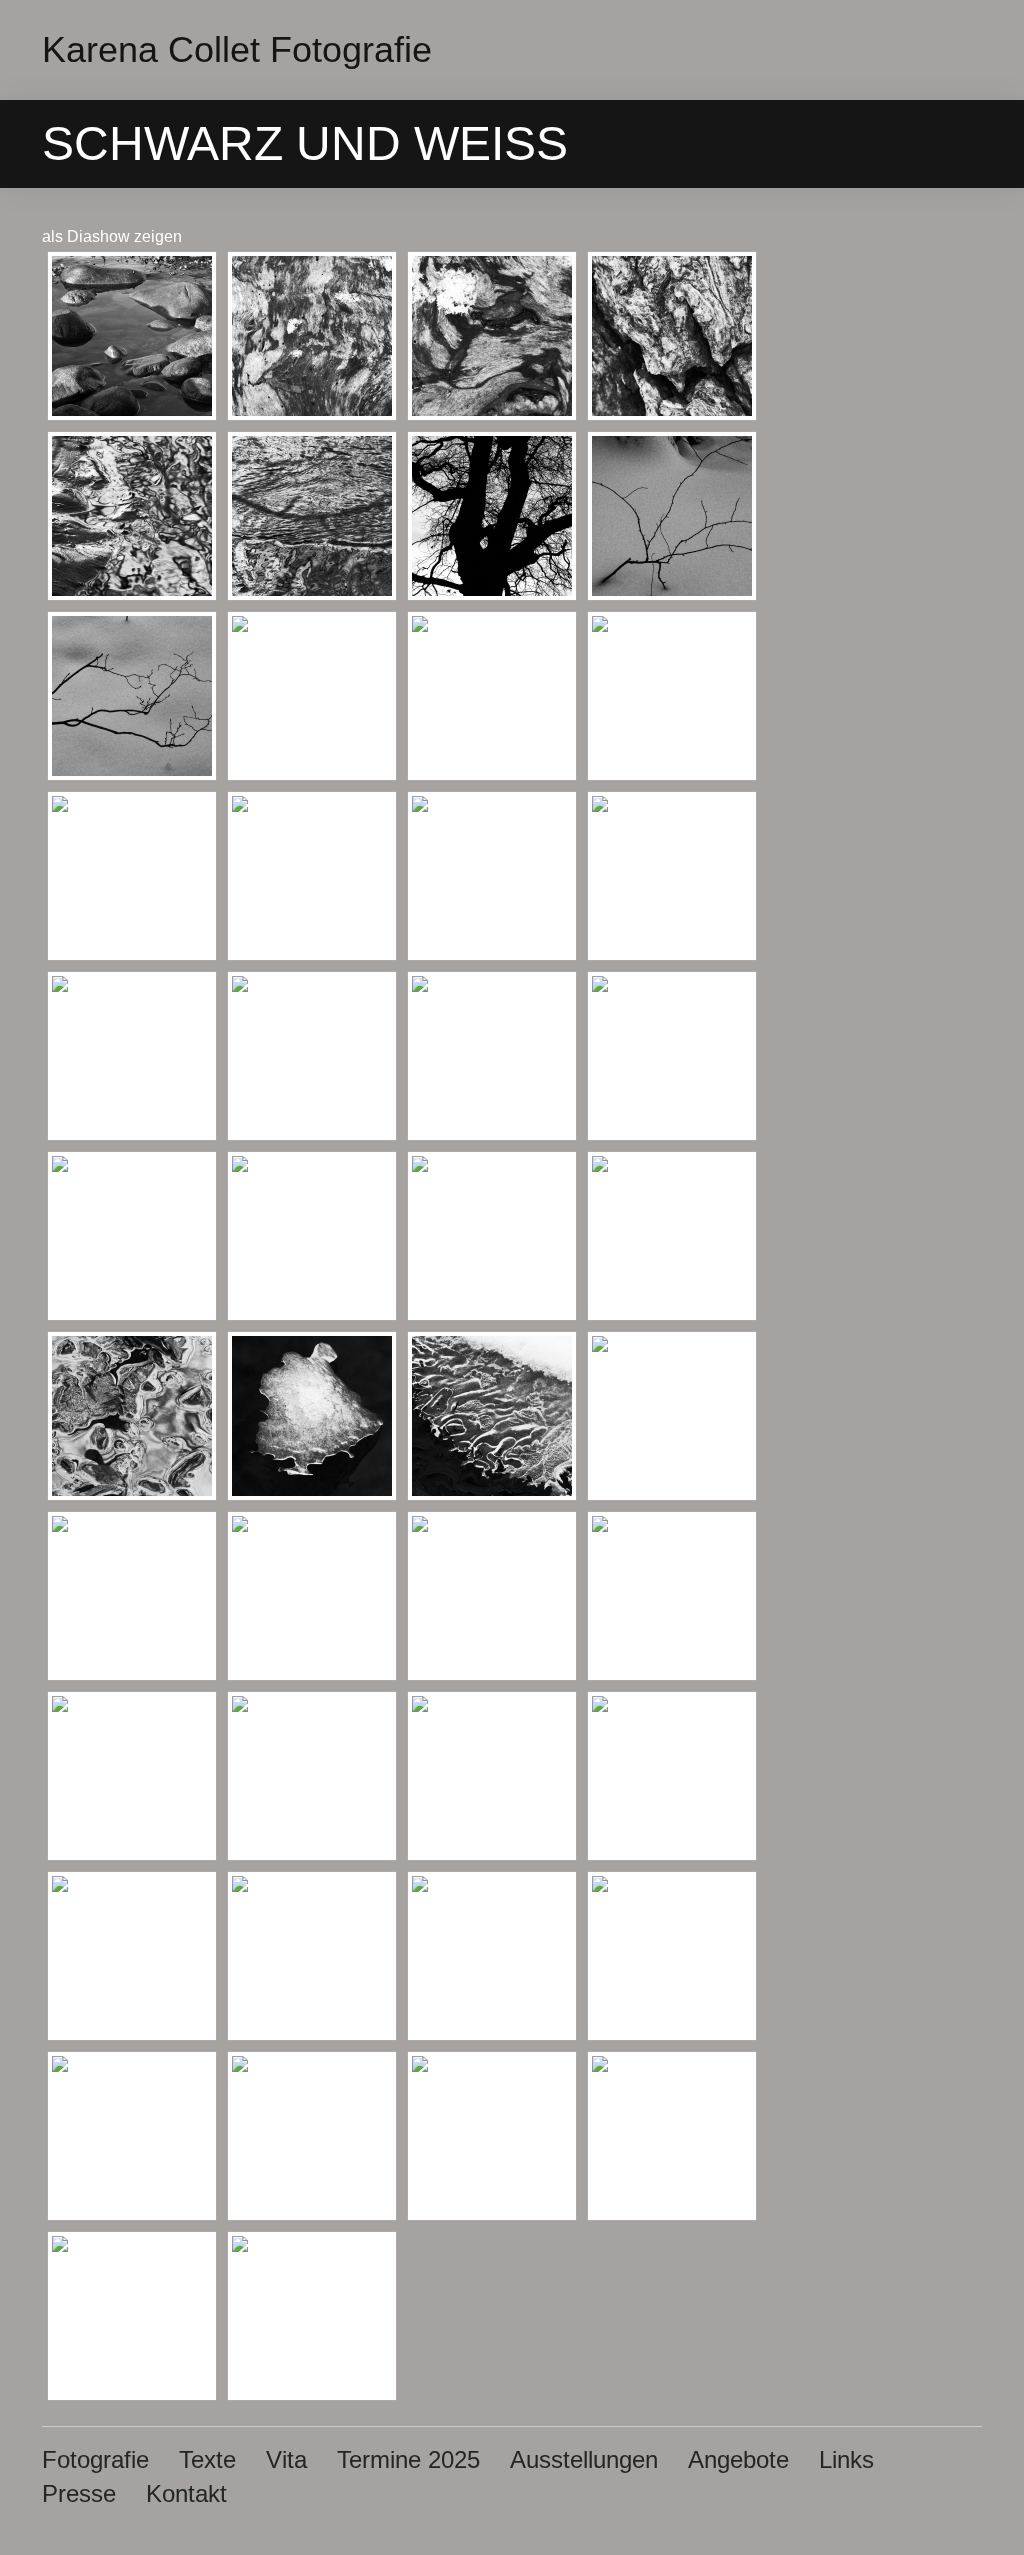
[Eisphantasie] (132, 1236)
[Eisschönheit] (132, 1596)
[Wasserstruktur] (312, 516)
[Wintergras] (672, 876)
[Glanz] (672, 1236)
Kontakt (186, 2493)
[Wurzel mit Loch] (492, 876)
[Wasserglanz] (132, 516)
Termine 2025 (408, 2459)
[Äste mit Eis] (672, 696)
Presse (79, 2493)
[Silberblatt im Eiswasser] (492, 1236)
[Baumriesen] (672, 336)
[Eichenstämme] (492, 516)
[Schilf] (312, 696)
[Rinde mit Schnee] (492, 336)
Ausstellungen (584, 2459)
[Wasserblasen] (492, 1056)
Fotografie (95, 2459)
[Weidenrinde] (312, 336)
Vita (286, 2459)
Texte (207, 2459)
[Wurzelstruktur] (132, 1056)
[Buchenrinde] (312, 1056)
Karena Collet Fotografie (237, 49)
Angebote (738, 2459)
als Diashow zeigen (112, 236)
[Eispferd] (672, 1416)
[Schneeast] (672, 516)
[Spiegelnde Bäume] (492, 696)
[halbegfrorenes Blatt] (312, 1236)
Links (846, 2459)
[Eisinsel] (312, 1416)
